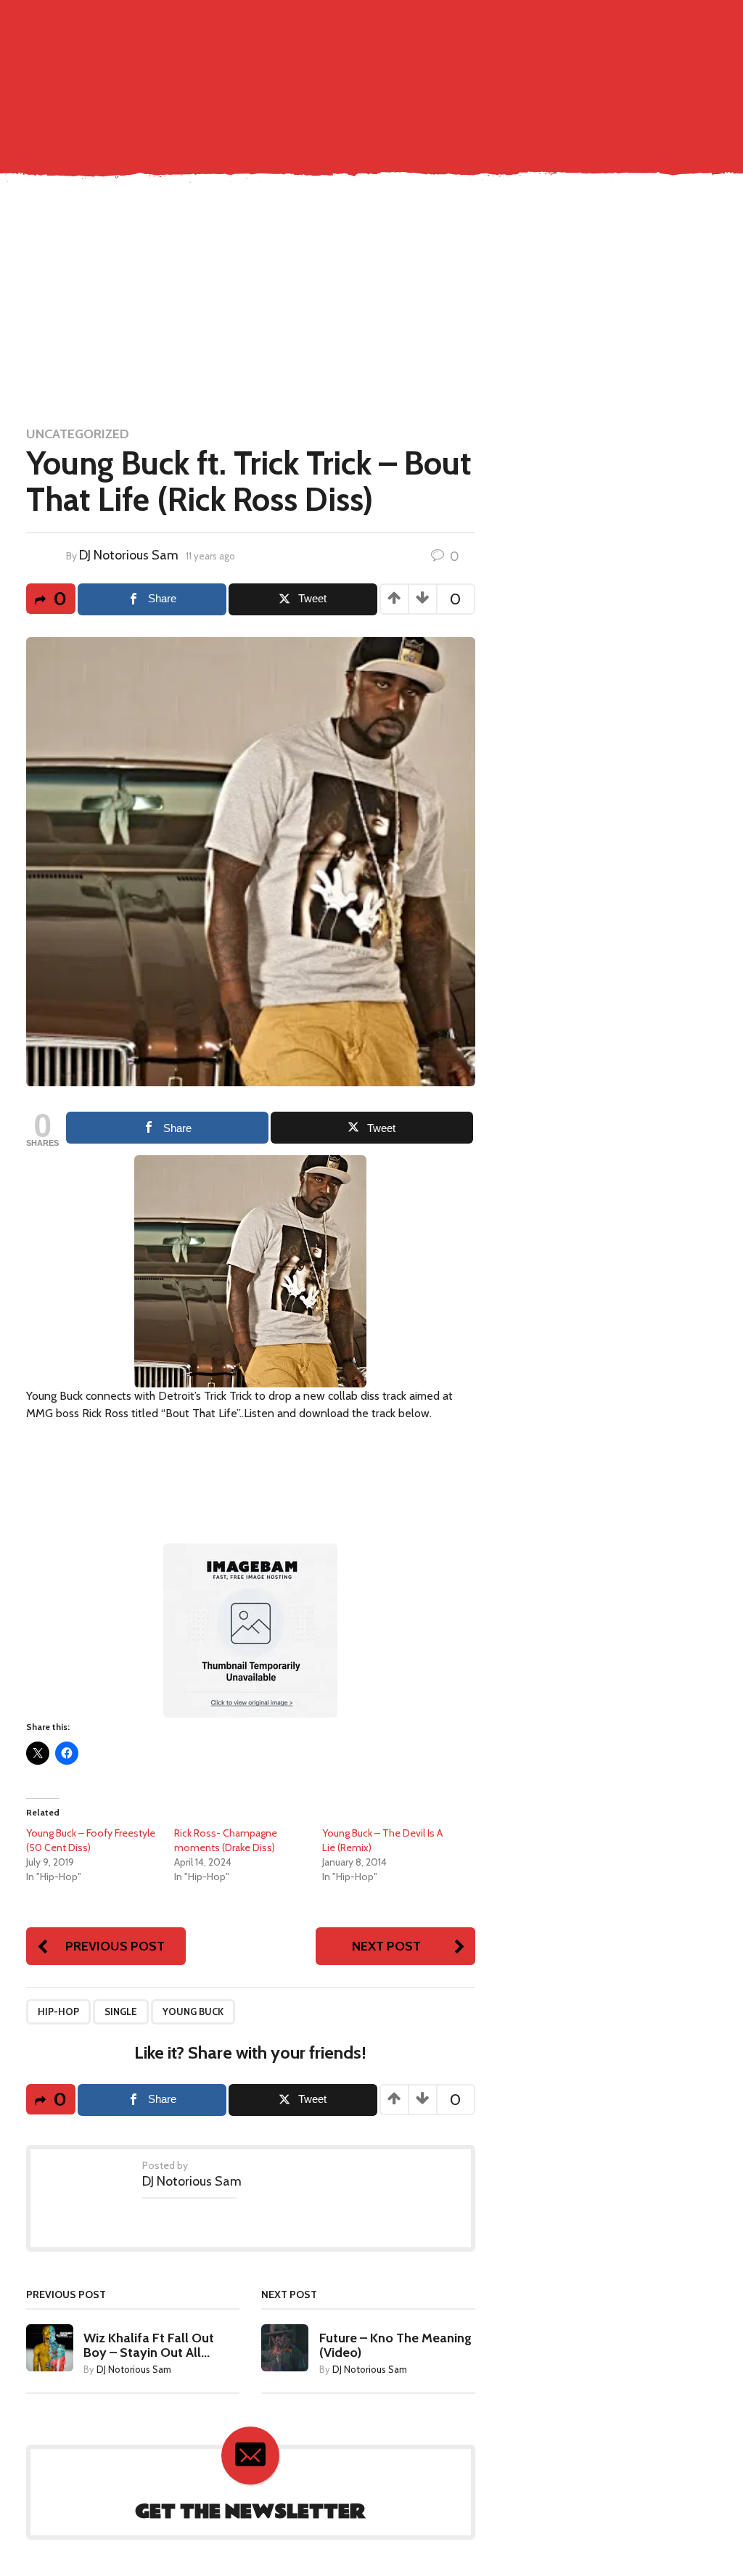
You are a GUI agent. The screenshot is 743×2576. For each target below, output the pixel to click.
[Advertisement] (371, 303)
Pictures (228, 152)
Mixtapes (288, 152)
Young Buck (193, 2011)
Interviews (354, 152)
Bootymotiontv (441, 152)
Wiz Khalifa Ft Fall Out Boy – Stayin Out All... (149, 2345)
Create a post (642, 23)
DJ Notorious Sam (129, 555)
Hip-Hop (58, 2011)
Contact (40, 152)
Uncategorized (78, 434)
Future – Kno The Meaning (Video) (395, 2345)
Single (93, 152)
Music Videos (157, 152)
